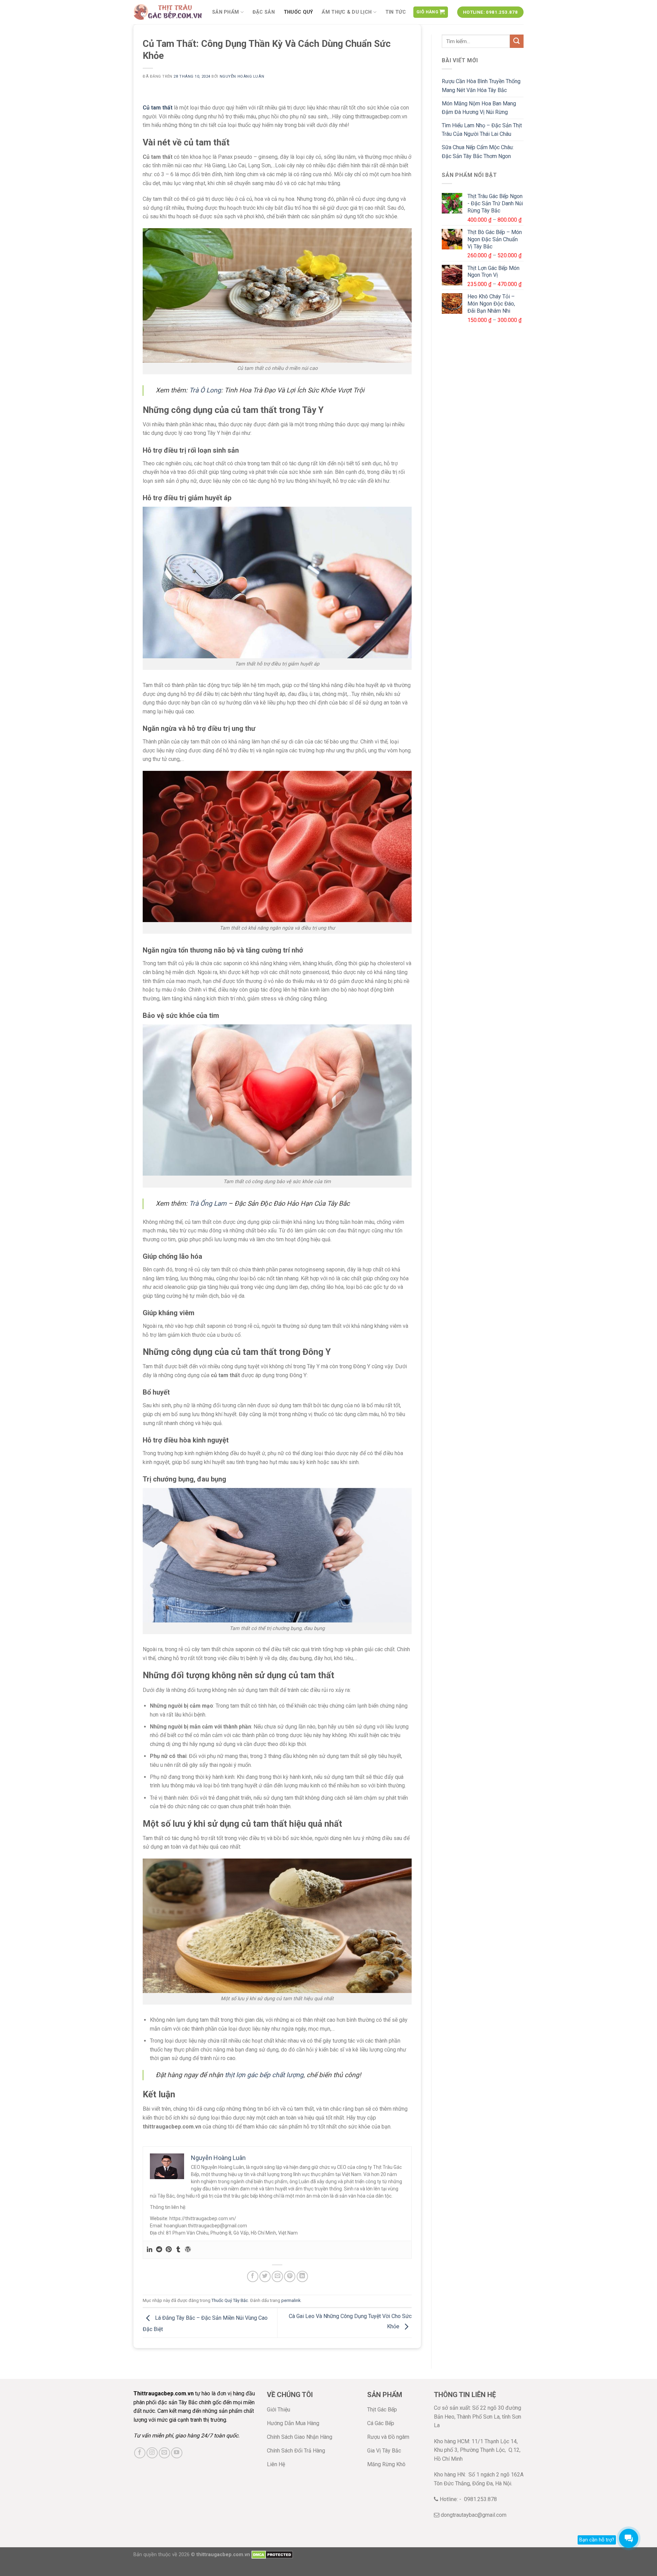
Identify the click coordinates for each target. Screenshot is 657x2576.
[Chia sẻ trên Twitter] (265, 2276)
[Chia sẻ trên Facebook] (253, 2276)
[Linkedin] (150, 2250)
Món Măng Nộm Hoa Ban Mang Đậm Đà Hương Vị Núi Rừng (479, 108)
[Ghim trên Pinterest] (290, 2276)
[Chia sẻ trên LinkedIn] (302, 2276)
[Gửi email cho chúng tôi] (164, 2453)
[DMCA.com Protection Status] (272, 2555)
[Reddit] (159, 2250)
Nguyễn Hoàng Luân (242, 76)
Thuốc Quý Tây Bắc (230, 2300)
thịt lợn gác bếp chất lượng (264, 2075)
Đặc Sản (264, 12)
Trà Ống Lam (208, 1203)
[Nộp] (517, 41)
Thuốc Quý (298, 12)
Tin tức (396, 12)
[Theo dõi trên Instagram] (152, 2453)
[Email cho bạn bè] (277, 2276)
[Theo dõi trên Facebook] (140, 2453)
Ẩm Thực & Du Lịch (347, 12)
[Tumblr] (178, 2250)
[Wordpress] (188, 2250)
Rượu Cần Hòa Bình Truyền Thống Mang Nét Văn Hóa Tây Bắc (481, 86)
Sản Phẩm (226, 12)
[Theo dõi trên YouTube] (177, 2453)
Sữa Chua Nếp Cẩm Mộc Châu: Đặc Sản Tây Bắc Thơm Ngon (478, 152)
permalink (291, 2300)
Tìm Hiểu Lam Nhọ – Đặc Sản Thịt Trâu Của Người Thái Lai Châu (482, 130)
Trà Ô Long (205, 390)
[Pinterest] (169, 2250)
